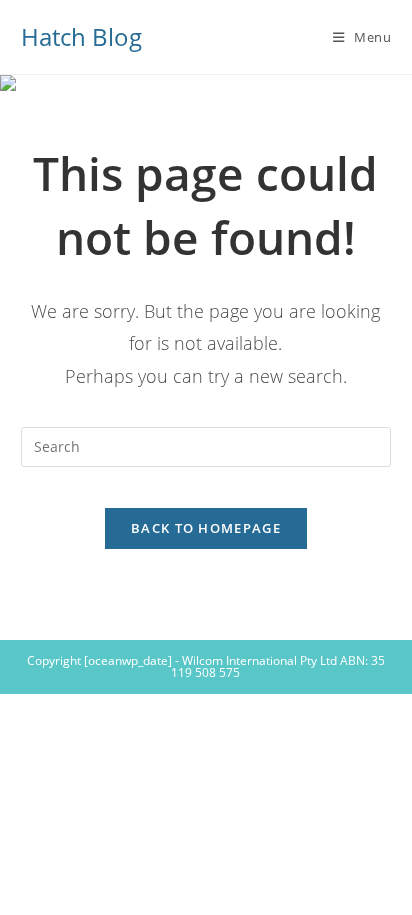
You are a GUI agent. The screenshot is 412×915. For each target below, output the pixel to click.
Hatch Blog (81, 36)
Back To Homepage (206, 528)
